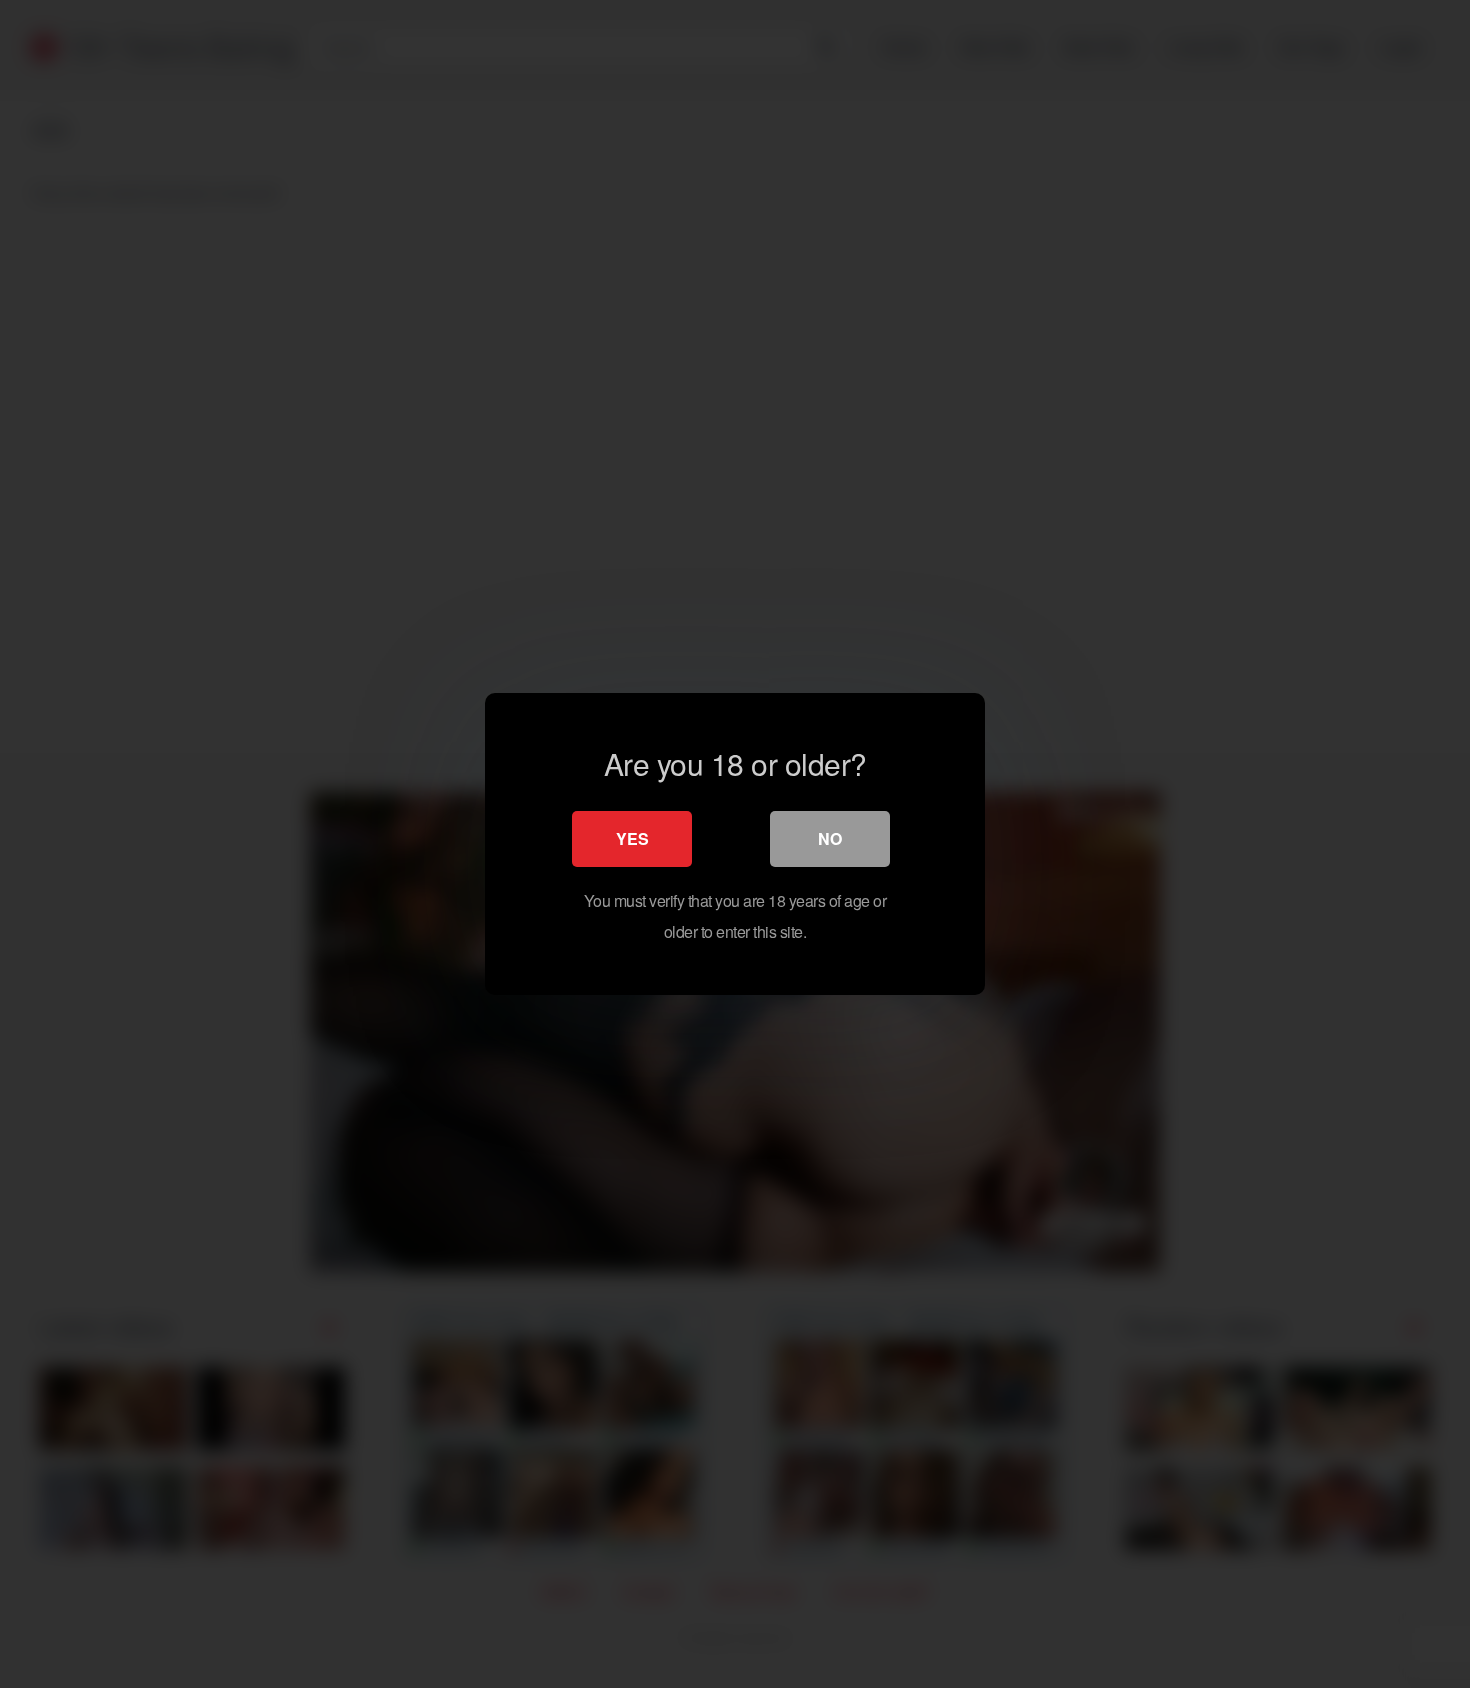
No (830, 838)
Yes (632, 838)
